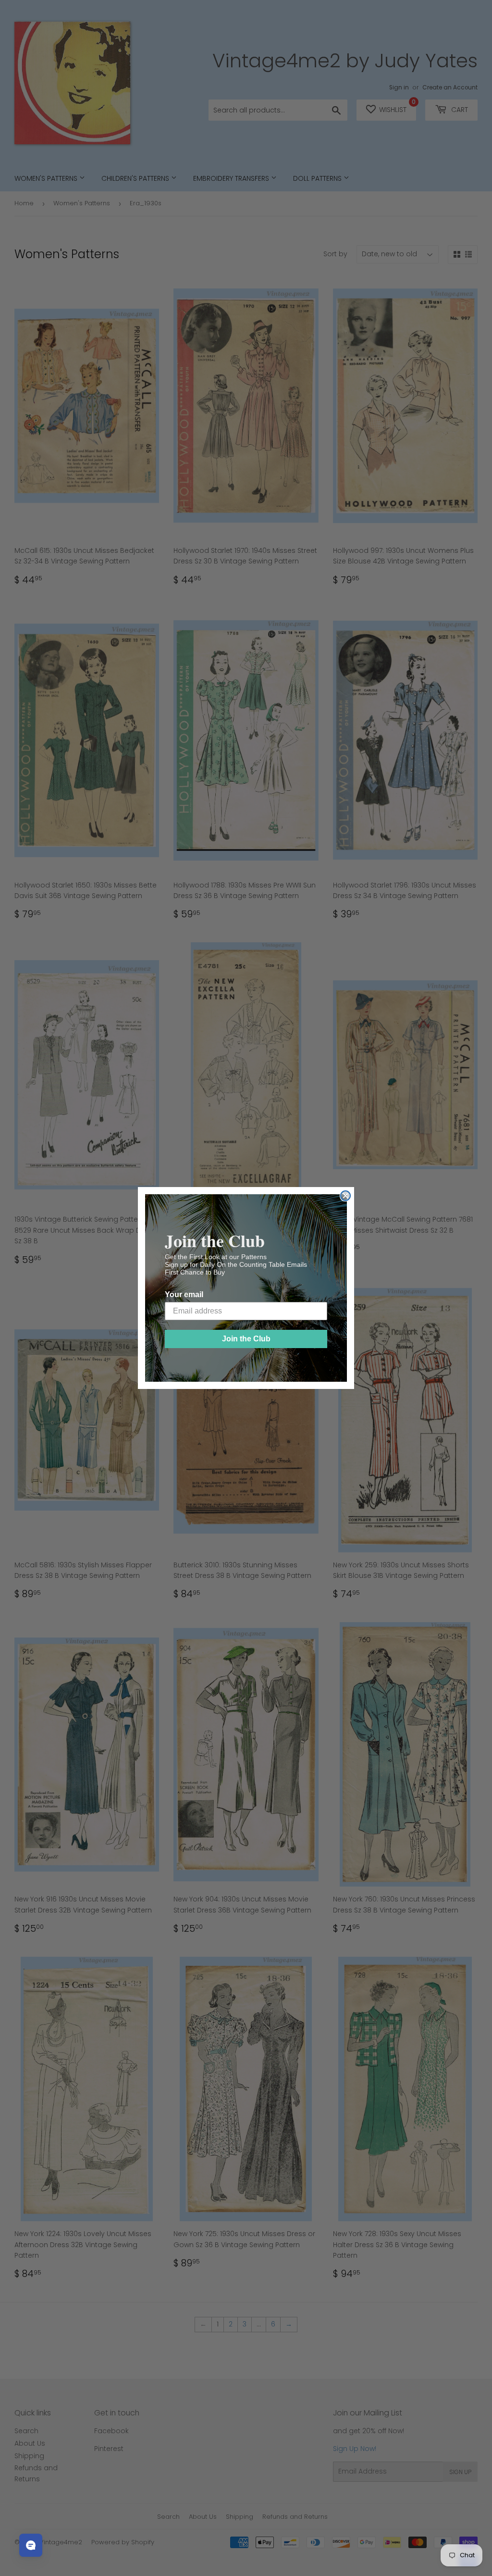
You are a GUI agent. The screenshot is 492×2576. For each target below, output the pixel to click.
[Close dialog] (345, 1196)
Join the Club (246, 1339)
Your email (184, 1294)
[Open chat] (31, 2545)
